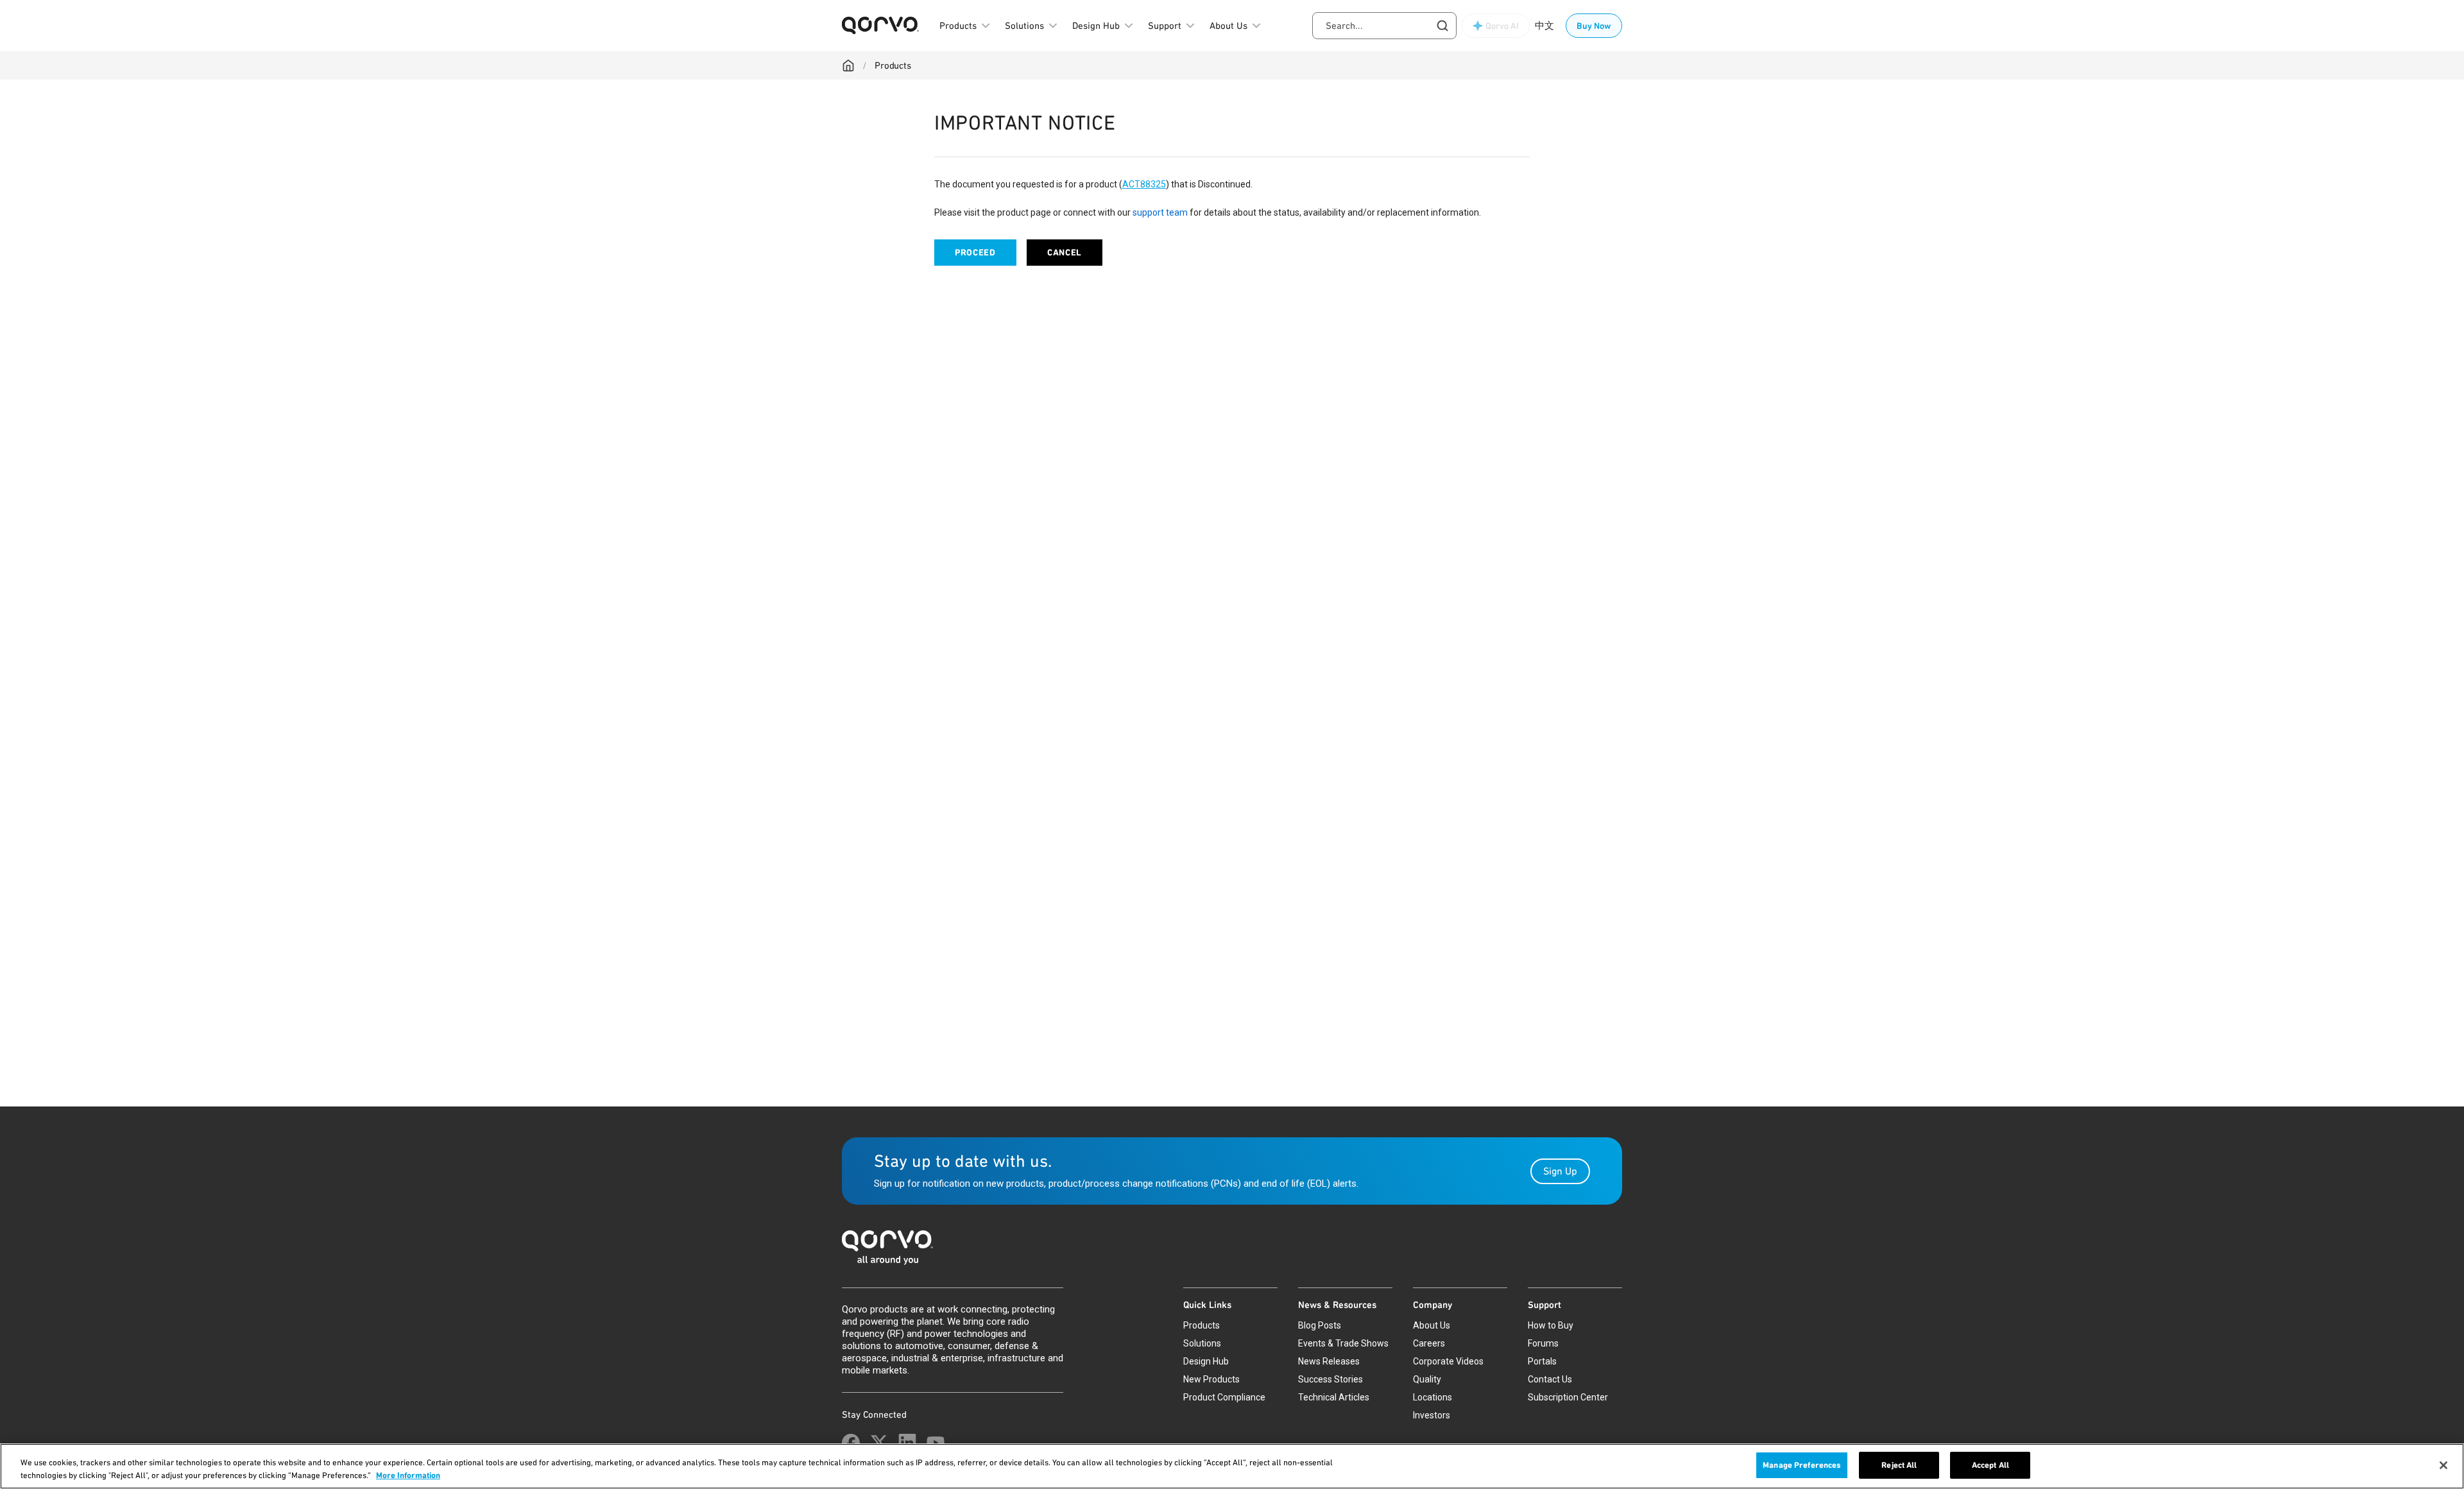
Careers (1429, 1343)
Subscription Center (1568, 1397)
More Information (408, 1475)
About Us (1432, 1325)
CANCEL (1065, 253)
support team (1160, 212)
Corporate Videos (1448, 1361)
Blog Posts (1320, 1325)
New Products (1211, 1379)
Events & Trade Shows (1343, 1343)
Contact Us (1550, 1379)
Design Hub (1206, 1361)
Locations (1433, 1397)
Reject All (1899, 1465)
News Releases (1329, 1361)
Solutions (1202, 1343)
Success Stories (1330, 1379)
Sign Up (1560, 1171)
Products (893, 65)
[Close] (2443, 1465)
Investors (1432, 1415)
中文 (1544, 26)
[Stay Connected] (851, 1443)
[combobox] (1384, 26)
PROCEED (975, 253)
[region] (1232, 1466)
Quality (1427, 1379)
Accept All (1990, 1465)
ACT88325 (1144, 184)
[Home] (848, 65)
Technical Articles (1334, 1397)
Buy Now (1594, 26)
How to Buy (1551, 1325)
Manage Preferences (1802, 1465)
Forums (1543, 1343)
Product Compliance (1224, 1397)
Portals (1542, 1361)
